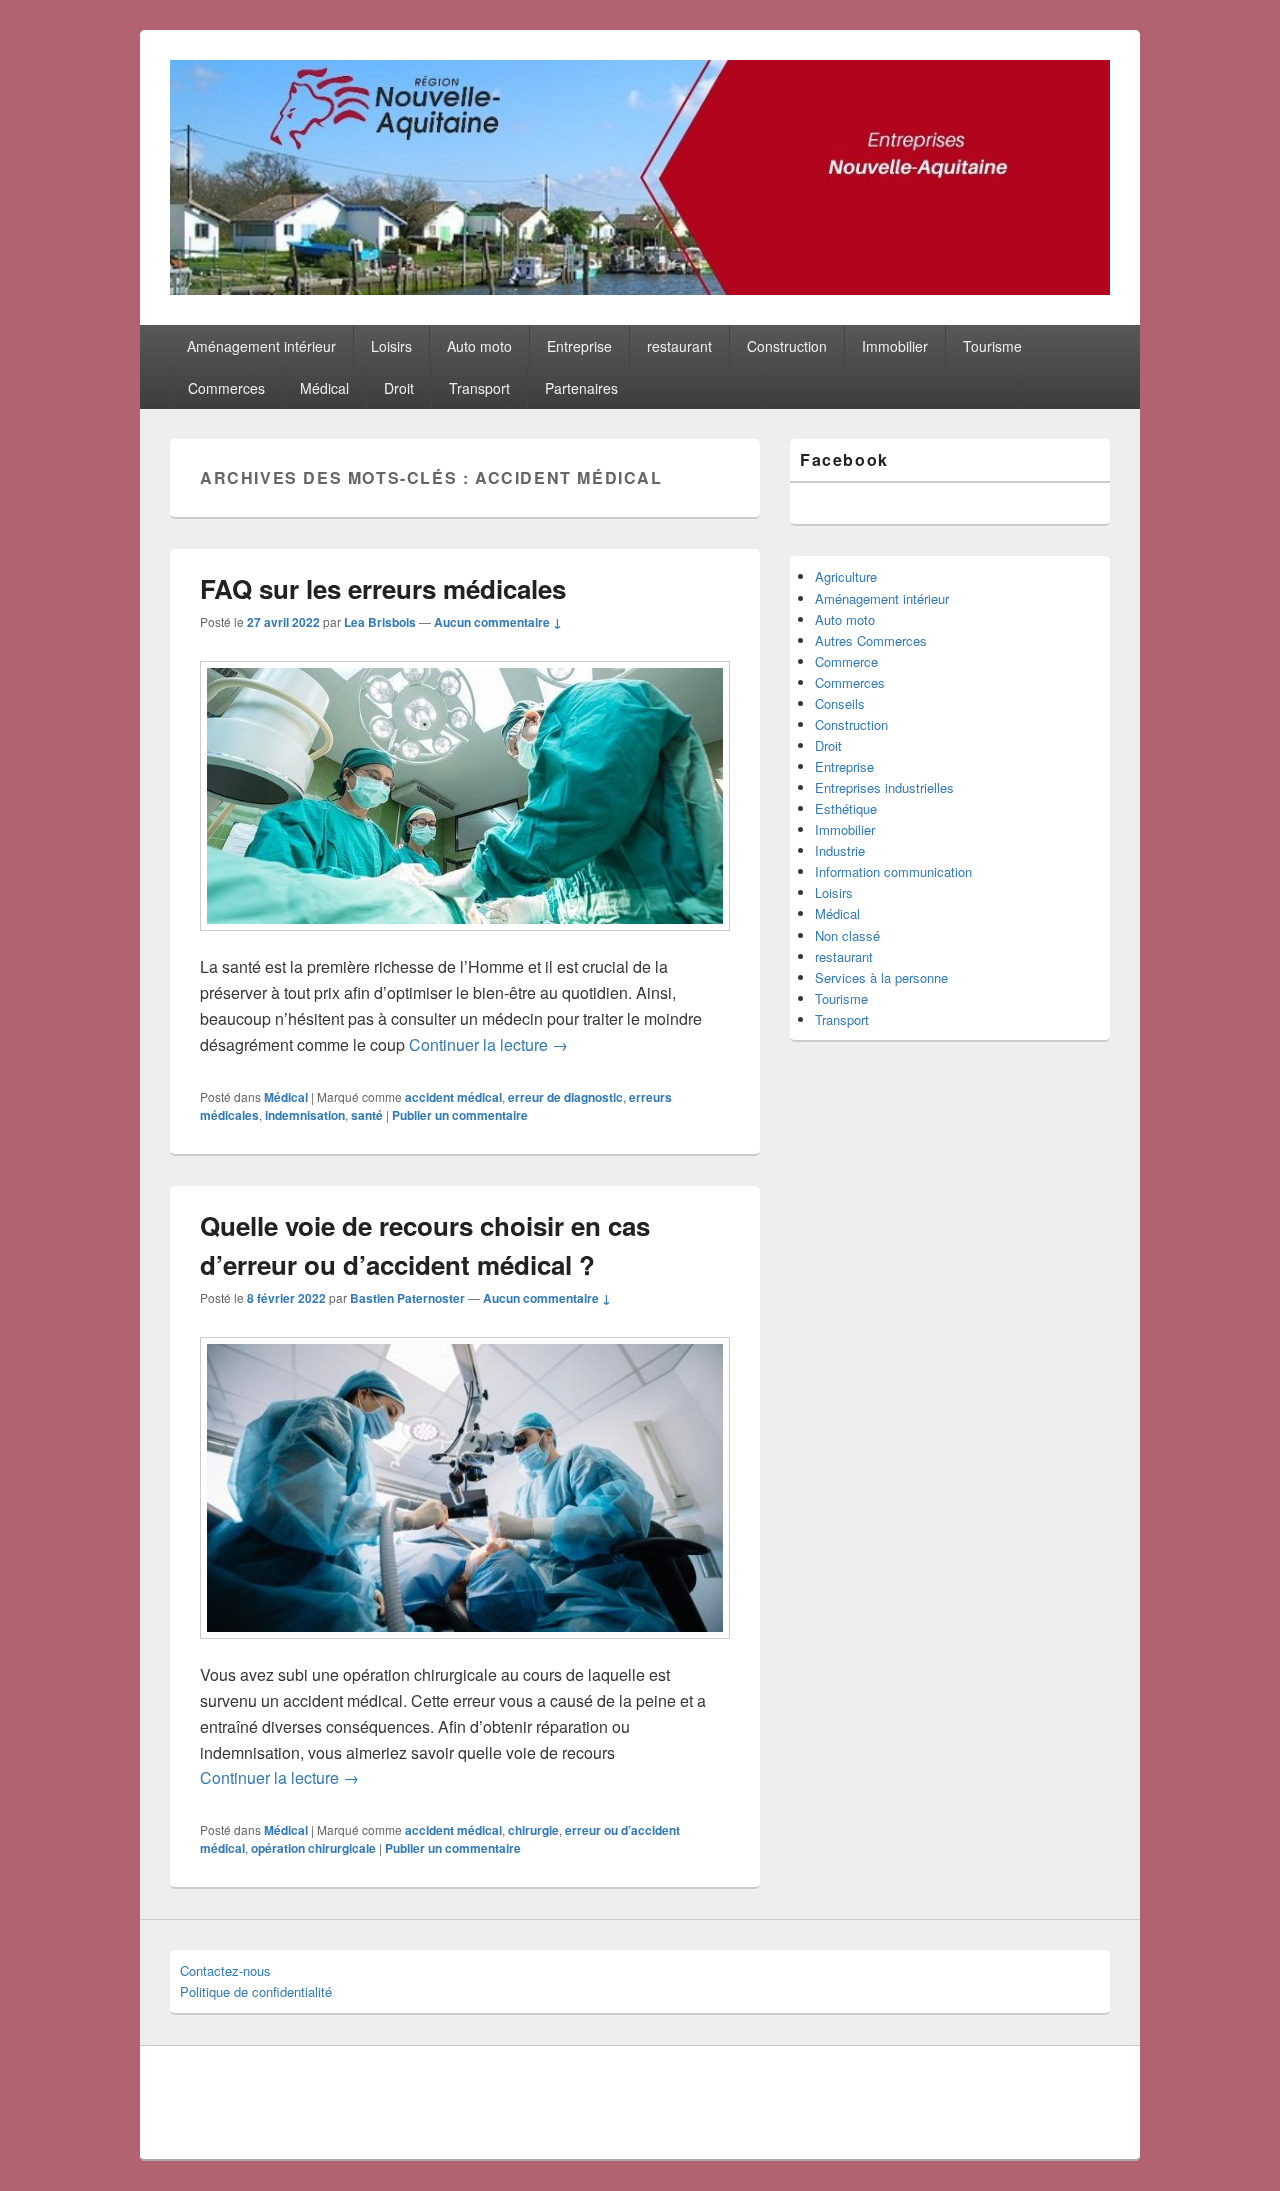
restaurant (679, 346)
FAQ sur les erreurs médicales (383, 588)
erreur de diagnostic (565, 1097)
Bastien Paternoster (407, 1298)
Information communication (893, 871)
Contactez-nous (225, 1970)
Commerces (226, 388)
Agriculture (846, 576)
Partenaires (581, 388)
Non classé (847, 935)
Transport (479, 388)
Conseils (840, 703)
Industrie (840, 850)
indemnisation (305, 1115)
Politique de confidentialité (256, 1991)
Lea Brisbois (380, 622)
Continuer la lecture (488, 1044)
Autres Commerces (871, 640)
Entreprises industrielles (884, 787)
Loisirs (391, 346)
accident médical (453, 1097)
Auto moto (479, 346)
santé (367, 1115)
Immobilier (895, 346)
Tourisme (992, 346)
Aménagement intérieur (261, 346)
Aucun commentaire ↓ (498, 622)
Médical (324, 388)
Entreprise (579, 346)
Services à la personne (881, 977)
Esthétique (846, 808)
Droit (399, 388)
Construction (787, 346)
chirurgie (533, 1830)
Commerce (846, 661)
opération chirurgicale (313, 1848)
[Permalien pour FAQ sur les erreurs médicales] (465, 940)
